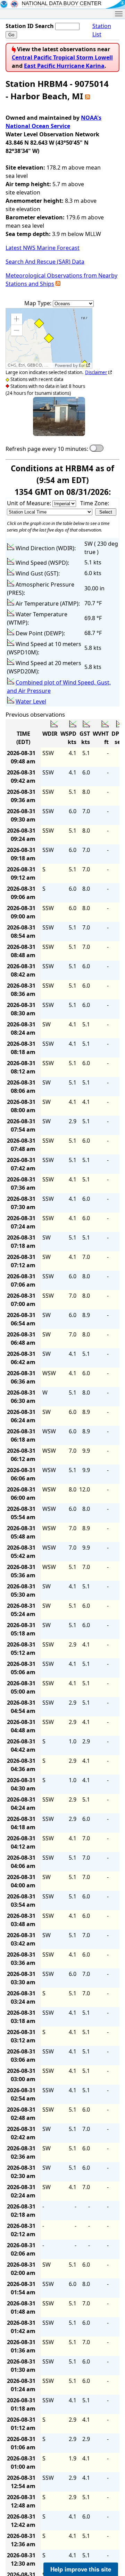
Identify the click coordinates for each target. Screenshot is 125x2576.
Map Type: (39, 303)
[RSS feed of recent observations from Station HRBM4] (87, 96)
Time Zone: (95, 503)
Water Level (31, 701)
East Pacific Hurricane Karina (64, 66)
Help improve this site (81, 2569)
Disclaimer (96, 372)
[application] (49, 338)
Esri (82, 365)
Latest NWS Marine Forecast (43, 248)
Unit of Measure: (30, 503)
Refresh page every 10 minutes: (47, 449)
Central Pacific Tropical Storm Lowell (62, 57)
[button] (17, 319)
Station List (102, 30)
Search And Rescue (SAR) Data (45, 262)
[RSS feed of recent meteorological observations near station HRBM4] (58, 284)
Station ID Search (30, 26)
